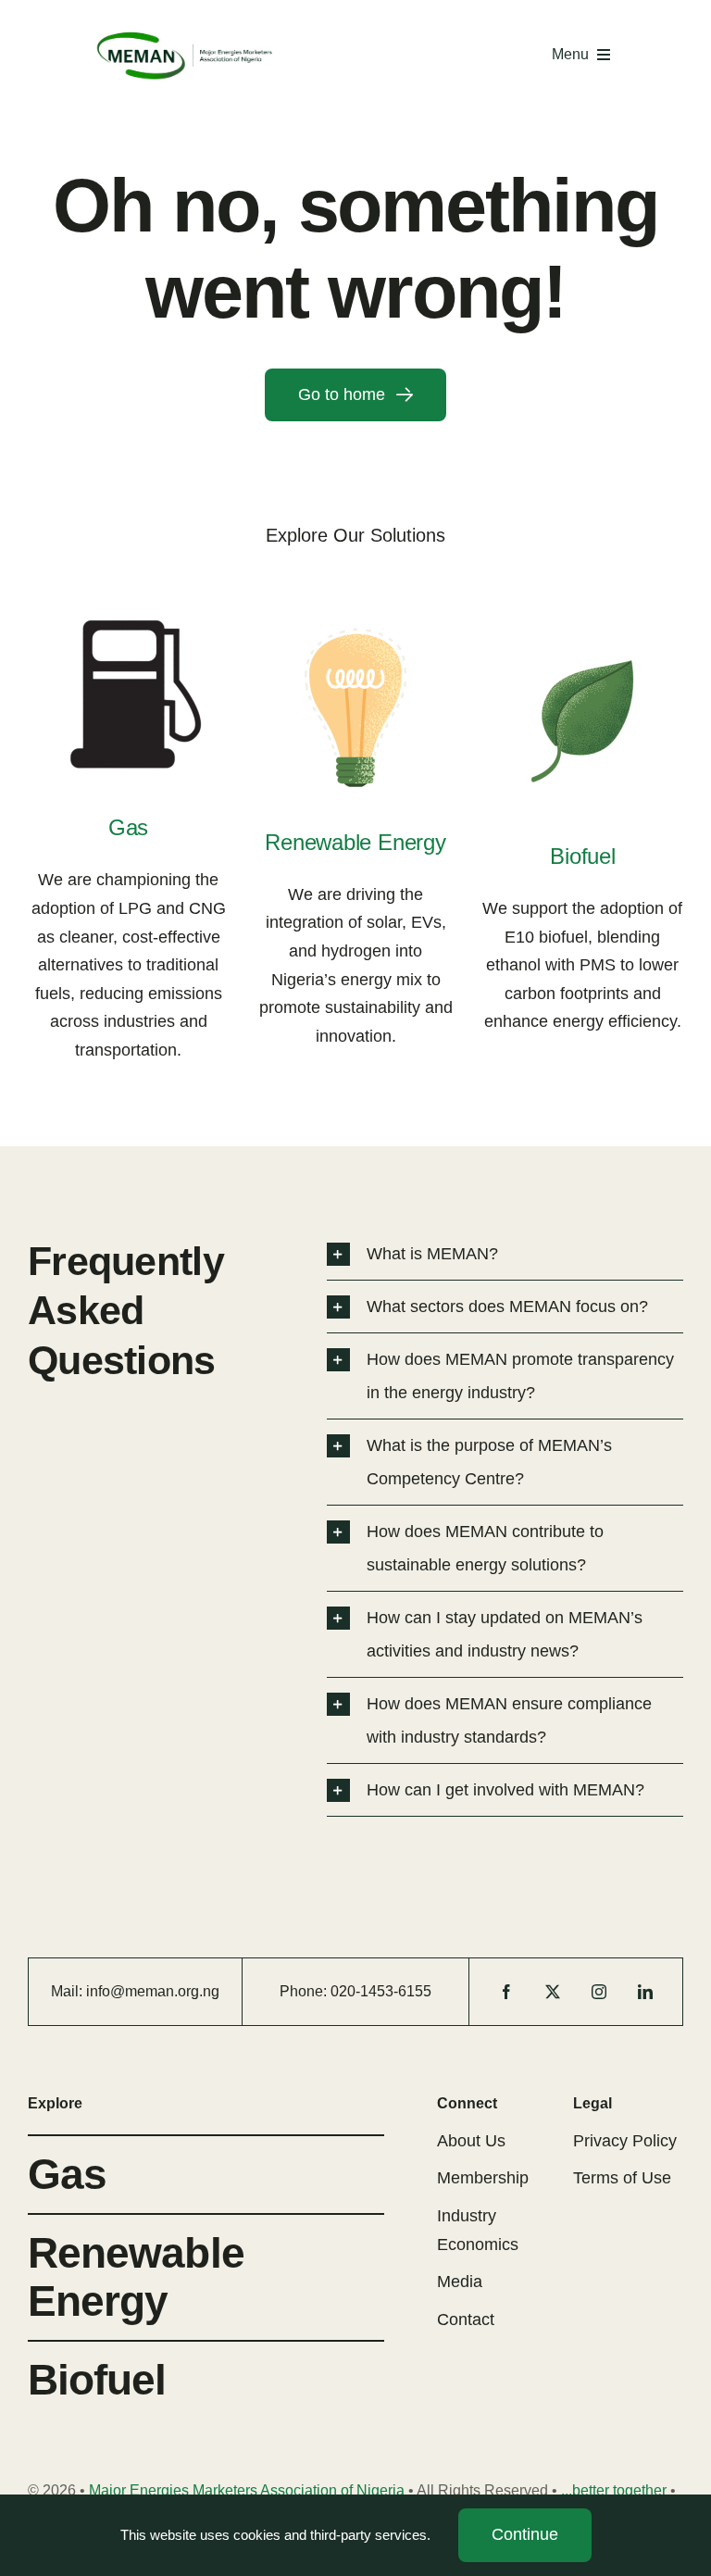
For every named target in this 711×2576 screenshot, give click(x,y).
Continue (525, 2534)
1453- (379, 1991)
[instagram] (599, 1992)
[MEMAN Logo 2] (185, 36)
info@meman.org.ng (153, 1991)
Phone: (305, 1991)
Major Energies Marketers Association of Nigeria (247, 2490)
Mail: (69, 1991)
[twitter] (553, 1992)
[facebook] (506, 1992)
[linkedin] (645, 1992)
